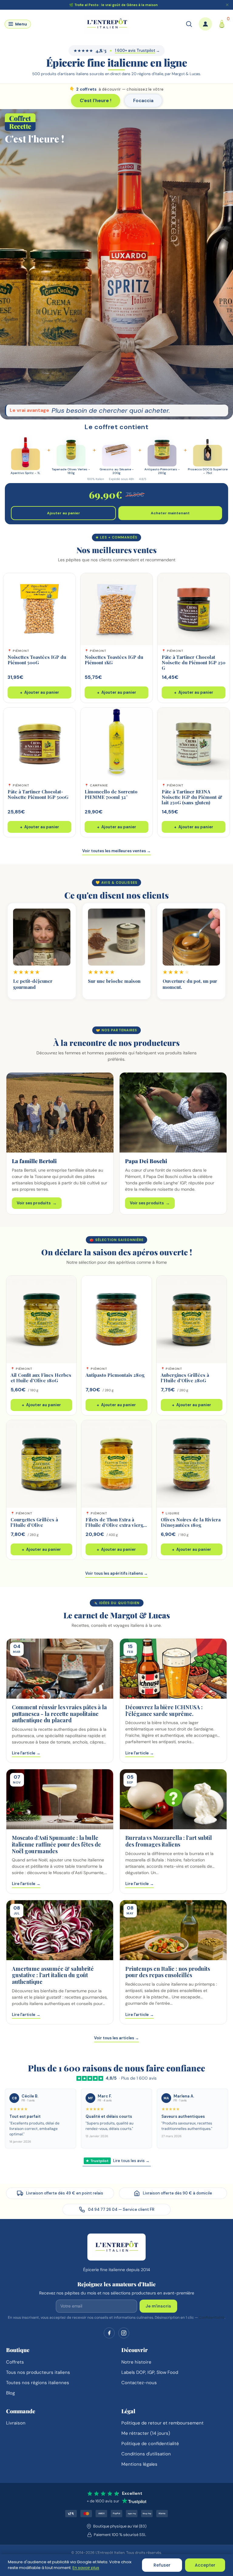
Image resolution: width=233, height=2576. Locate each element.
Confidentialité (212, 2317)
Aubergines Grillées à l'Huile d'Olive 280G (185, 1378)
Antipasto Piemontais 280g (115, 1375)
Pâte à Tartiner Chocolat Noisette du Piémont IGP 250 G (194, 662)
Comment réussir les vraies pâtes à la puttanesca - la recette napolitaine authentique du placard (59, 1714)
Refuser (162, 2565)
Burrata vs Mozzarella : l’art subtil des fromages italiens (169, 1841)
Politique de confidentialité (150, 2444)
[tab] (96, 101)
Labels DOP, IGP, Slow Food (150, 2372)
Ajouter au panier (64, 513)
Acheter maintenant (170, 513)
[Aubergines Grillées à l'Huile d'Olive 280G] (192, 1319)
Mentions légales (139, 2464)
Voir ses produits (37, 1203)
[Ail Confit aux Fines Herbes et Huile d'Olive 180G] (41, 1319)
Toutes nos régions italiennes (38, 2383)
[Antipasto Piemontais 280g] (116, 1319)
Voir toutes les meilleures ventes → (116, 851)
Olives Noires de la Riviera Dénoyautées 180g (191, 1522)
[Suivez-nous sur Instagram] (124, 2333)
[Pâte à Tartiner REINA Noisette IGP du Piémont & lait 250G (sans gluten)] (194, 744)
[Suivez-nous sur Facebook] (109, 2333)
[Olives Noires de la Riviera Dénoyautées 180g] (192, 1464)
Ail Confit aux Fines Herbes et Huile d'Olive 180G (41, 1378)
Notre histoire (136, 2362)
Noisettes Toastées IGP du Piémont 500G (37, 660)
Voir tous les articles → (116, 2038)
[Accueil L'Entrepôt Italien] (116, 2247)
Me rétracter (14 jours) (146, 2433)
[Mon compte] (205, 24)
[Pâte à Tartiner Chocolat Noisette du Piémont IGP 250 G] (194, 609)
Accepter (205, 2565)
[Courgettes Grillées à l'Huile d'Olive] (41, 1464)
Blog (10, 2393)
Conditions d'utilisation (146, 2454)
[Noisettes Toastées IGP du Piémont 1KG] (116, 609)
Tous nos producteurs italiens (38, 2372)
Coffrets (15, 2362)
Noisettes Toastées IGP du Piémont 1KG (114, 660)
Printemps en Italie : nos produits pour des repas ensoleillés (168, 1972)
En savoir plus (86, 2568)
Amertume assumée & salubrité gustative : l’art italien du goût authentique (53, 1975)
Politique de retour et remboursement (162, 2423)
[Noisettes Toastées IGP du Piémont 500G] (39, 609)
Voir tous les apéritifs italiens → (116, 1573)
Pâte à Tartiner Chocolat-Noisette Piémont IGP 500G (38, 794)
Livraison (16, 2423)
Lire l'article (26, 1753)
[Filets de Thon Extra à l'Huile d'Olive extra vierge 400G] (116, 1464)
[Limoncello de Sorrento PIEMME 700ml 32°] (116, 744)
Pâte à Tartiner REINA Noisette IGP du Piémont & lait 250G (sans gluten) (192, 797)
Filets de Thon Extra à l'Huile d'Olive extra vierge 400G (116, 1525)
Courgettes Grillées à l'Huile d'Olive (34, 1522)
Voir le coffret (116, 317)
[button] (18, 24)
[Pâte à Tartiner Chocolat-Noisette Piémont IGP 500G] (39, 744)
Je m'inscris (158, 2306)
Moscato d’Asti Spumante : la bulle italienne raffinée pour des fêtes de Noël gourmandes (56, 1844)
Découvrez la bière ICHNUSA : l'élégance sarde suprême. (164, 1710)
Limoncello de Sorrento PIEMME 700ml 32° (111, 794)
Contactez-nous (139, 2383)
